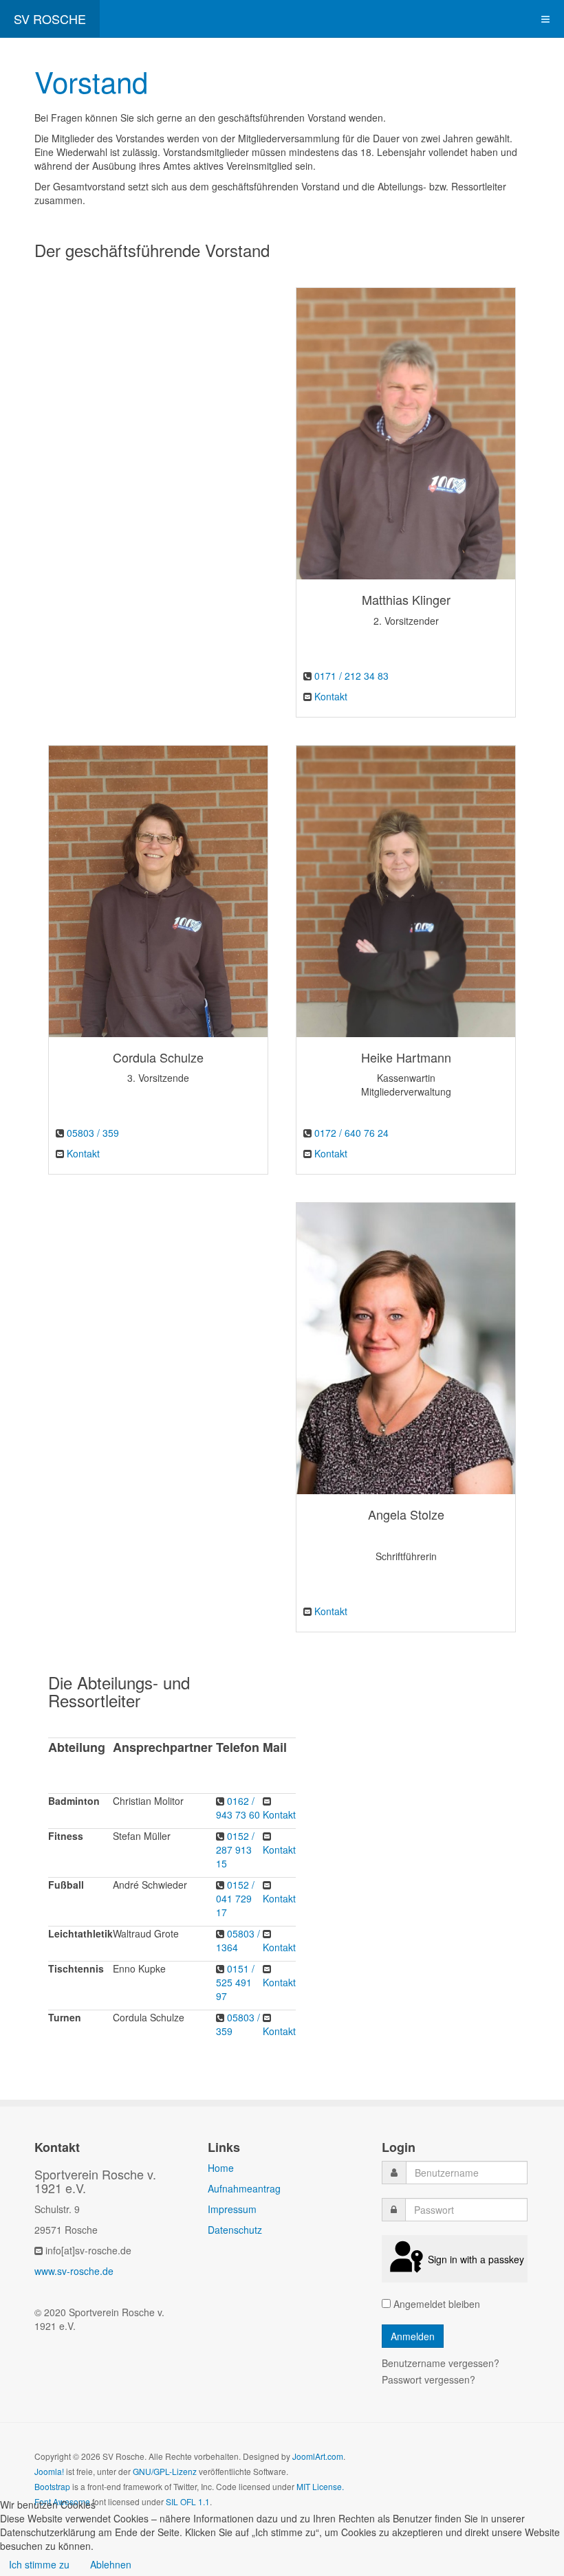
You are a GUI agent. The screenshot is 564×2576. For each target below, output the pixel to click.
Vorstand (91, 81)
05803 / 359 (93, 1133)
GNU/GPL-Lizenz (165, 2471)
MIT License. (320, 2486)
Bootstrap (52, 2486)
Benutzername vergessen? (441, 2363)
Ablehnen (111, 2564)
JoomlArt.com (318, 2456)
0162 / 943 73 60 (238, 1808)
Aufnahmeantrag (244, 2188)
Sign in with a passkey (476, 2259)
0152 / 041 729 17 (235, 1898)
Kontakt (331, 696)
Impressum (232, 2209)
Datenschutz (235, 2230)
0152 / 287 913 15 (235, 1850)
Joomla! (49, 2471)
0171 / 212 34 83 (351, 676)
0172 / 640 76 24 (351, 1133)
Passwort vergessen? (429, 2379)
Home (221, 2168)
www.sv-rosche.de (74, 2271)
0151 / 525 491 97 (235, 1982)
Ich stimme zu (39, 2564)
